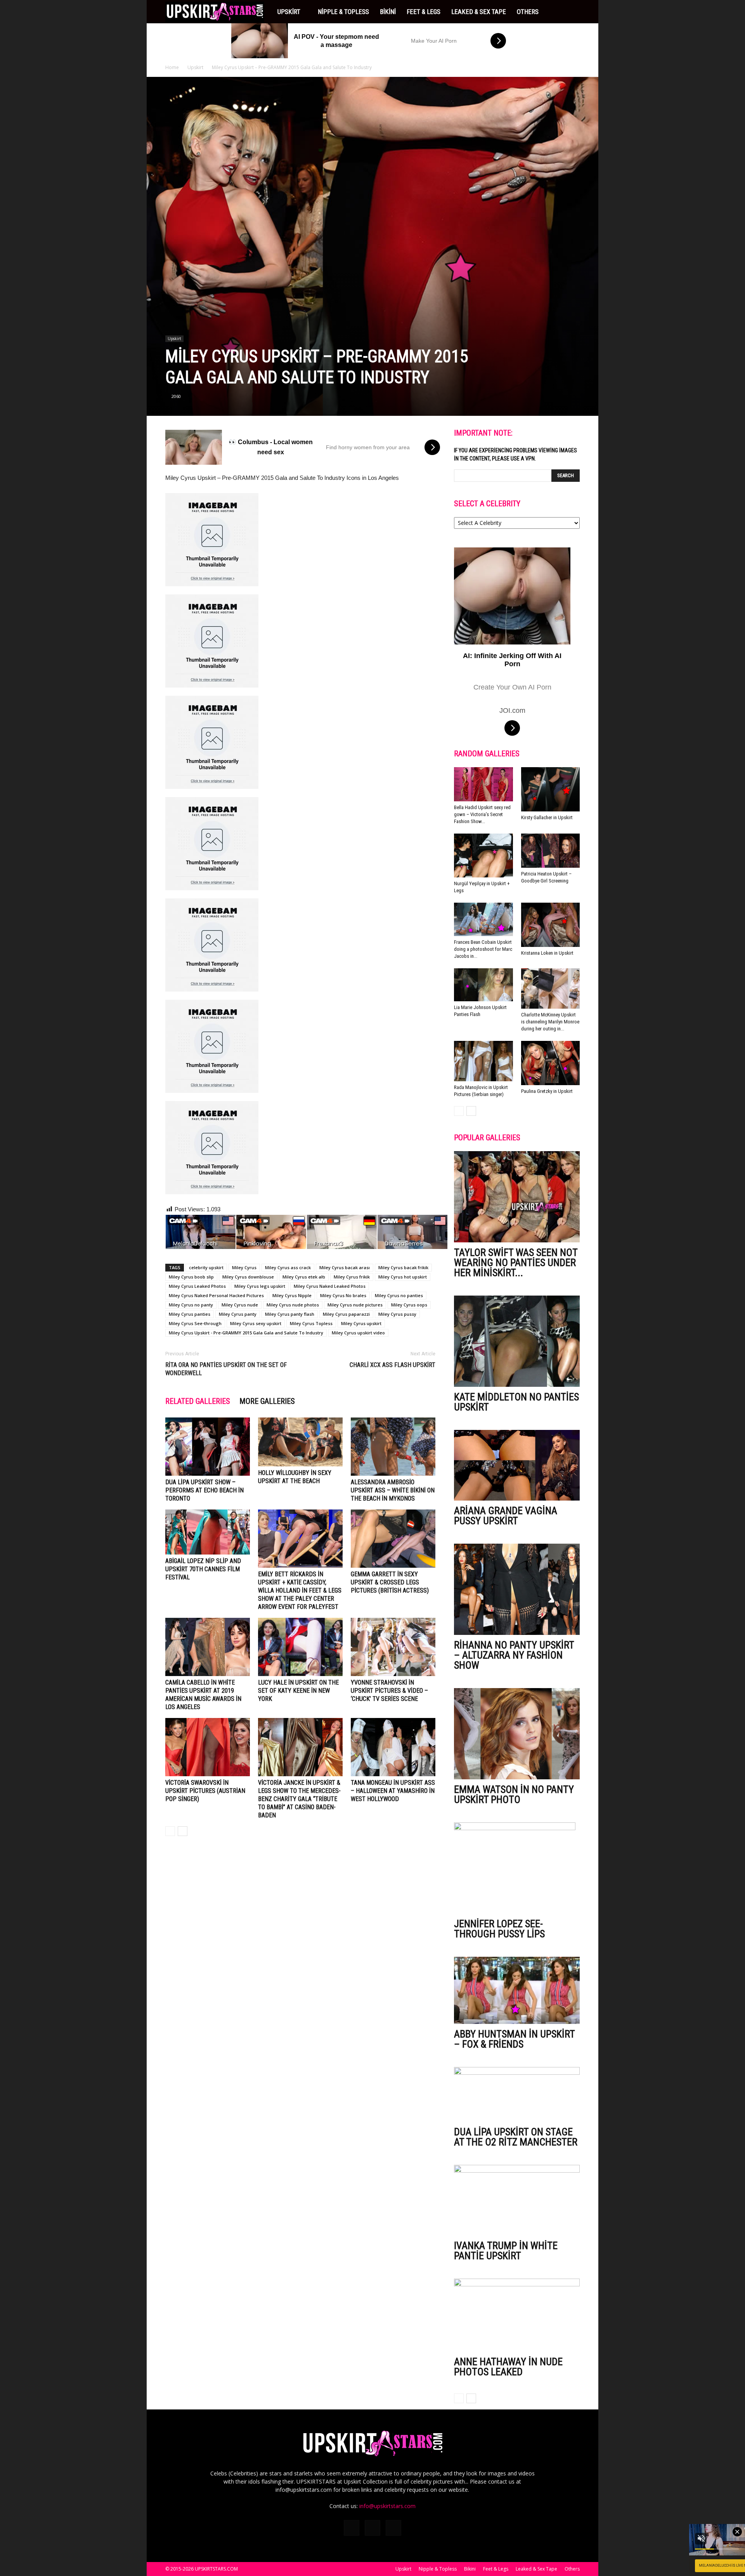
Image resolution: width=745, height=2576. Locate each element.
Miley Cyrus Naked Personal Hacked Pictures (216, 1295)
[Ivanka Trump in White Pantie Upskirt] (517, 2200)
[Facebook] (352, 2528)
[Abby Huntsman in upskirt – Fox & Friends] (517, 1990)
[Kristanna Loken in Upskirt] (551, 925)
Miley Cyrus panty (238, 1314)
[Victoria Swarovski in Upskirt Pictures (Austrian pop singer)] (208, 1747)
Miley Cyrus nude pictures (355, 1305)
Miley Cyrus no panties (399, 1295)
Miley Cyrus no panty (191, 1305)
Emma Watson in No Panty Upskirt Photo (514, 1794)
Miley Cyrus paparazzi (346, 1314)
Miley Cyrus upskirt (361, 1323)
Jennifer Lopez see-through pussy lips (499, 1929)
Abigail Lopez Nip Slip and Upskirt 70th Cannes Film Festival (203, 1569)
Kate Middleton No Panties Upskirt (516, 1402)
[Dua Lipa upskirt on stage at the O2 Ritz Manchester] (517, 2094)
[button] (570, 12)
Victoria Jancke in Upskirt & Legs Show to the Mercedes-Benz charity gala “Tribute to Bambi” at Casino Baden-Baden (299, 1799)
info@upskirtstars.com (387, 2506)
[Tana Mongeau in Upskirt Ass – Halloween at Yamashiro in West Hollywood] (393, 1747)
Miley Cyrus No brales (343, 1295)
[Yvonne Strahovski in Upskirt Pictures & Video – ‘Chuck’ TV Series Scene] (393, 1647)
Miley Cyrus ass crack (288, 1267)
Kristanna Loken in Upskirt (547, 953)
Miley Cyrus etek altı (304, 1277)
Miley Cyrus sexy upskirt (256, 1323)
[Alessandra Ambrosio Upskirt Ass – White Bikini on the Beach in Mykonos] (393, 1447)
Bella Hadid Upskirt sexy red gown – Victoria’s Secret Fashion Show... (482, 814)
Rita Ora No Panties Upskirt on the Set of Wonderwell (226, 1369)
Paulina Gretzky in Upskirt (547, 1091)
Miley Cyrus (244, 1267)
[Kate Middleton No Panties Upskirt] (517, 1341)
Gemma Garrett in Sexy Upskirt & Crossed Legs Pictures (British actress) (390, 1582)
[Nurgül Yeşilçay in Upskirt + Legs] (483, 856)
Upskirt (289, 12)
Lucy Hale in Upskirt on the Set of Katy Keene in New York (298, 1691)
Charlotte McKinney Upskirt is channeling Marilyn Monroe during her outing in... (550, 1022)
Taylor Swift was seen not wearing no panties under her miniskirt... (516, 1263)
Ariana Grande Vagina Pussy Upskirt (506, 1516)
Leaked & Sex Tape (479, 12)
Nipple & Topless (343, 12)
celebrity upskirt (206, 1267)
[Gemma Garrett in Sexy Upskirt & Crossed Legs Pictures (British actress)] (393, 1539)
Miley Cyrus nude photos (293, 1305)
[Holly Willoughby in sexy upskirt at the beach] (300, 1442)
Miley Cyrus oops (409, 1305)
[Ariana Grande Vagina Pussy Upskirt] (517, 1465)
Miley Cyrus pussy (397, 1314)
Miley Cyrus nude (240, 1305)
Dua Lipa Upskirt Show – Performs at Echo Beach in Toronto (204, 1490)
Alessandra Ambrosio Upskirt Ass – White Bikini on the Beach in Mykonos (393, 1490)
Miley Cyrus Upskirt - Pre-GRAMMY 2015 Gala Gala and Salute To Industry (246, 1333)
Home (172, 67)
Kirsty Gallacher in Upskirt (547, 817)
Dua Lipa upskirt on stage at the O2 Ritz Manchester (516, 2137)
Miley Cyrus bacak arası (345, 1267)
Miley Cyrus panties (190, 1314)
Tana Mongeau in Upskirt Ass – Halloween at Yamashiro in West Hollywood (393, 1791)
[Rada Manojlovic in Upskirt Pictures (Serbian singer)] (483, 1061)
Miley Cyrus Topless (311, 1323)
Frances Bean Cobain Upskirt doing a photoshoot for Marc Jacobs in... (483, 949)
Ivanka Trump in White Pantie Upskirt (506, 2251)
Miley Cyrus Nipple (292, 1295)
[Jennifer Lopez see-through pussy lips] (517, 1868)
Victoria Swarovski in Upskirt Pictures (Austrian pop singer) (205, 1791)
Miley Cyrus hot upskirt (403, 1277)
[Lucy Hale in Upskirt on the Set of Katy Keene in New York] (300, 1647)
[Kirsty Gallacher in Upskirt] (551, 789)
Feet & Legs (424, 12)
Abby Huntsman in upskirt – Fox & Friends (514, 2039)
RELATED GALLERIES (198, 1401)
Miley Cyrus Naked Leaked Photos (330, 1286)
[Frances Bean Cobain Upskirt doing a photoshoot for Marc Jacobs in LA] (483, 919)
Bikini (388, 12)
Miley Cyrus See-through (195, 1323)
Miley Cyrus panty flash (290, 1314)
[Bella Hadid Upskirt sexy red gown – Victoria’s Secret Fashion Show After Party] (483, 784)
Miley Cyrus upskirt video (358, 1333)
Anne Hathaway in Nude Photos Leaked (508, 2367)
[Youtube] (393, 2528)
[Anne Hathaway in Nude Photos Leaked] (517, 2315)
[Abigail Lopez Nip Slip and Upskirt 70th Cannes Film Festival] (208, 1532)
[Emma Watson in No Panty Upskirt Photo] (517, 1734)
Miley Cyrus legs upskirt (260, 1286)
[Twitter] (372, 2528)
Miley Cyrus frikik (352, 1277)
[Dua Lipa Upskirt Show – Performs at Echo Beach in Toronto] (208, 1447)
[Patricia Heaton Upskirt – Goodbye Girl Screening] (551, 851)
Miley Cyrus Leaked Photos (197, 1286)
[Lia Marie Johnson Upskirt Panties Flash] (483, 985)
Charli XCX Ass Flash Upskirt (392, 1365)
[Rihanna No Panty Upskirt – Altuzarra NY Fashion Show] (517, 1589)
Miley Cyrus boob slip (191, 1277)
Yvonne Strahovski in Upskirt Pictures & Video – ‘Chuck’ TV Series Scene (389, 1691)
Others (528, 12)
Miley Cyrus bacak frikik (403, 1267)
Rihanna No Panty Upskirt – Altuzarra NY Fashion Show (514, 1655)
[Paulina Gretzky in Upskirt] (551, 1063)
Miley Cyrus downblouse (248, 1277)
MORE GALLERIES (267, 1401)
